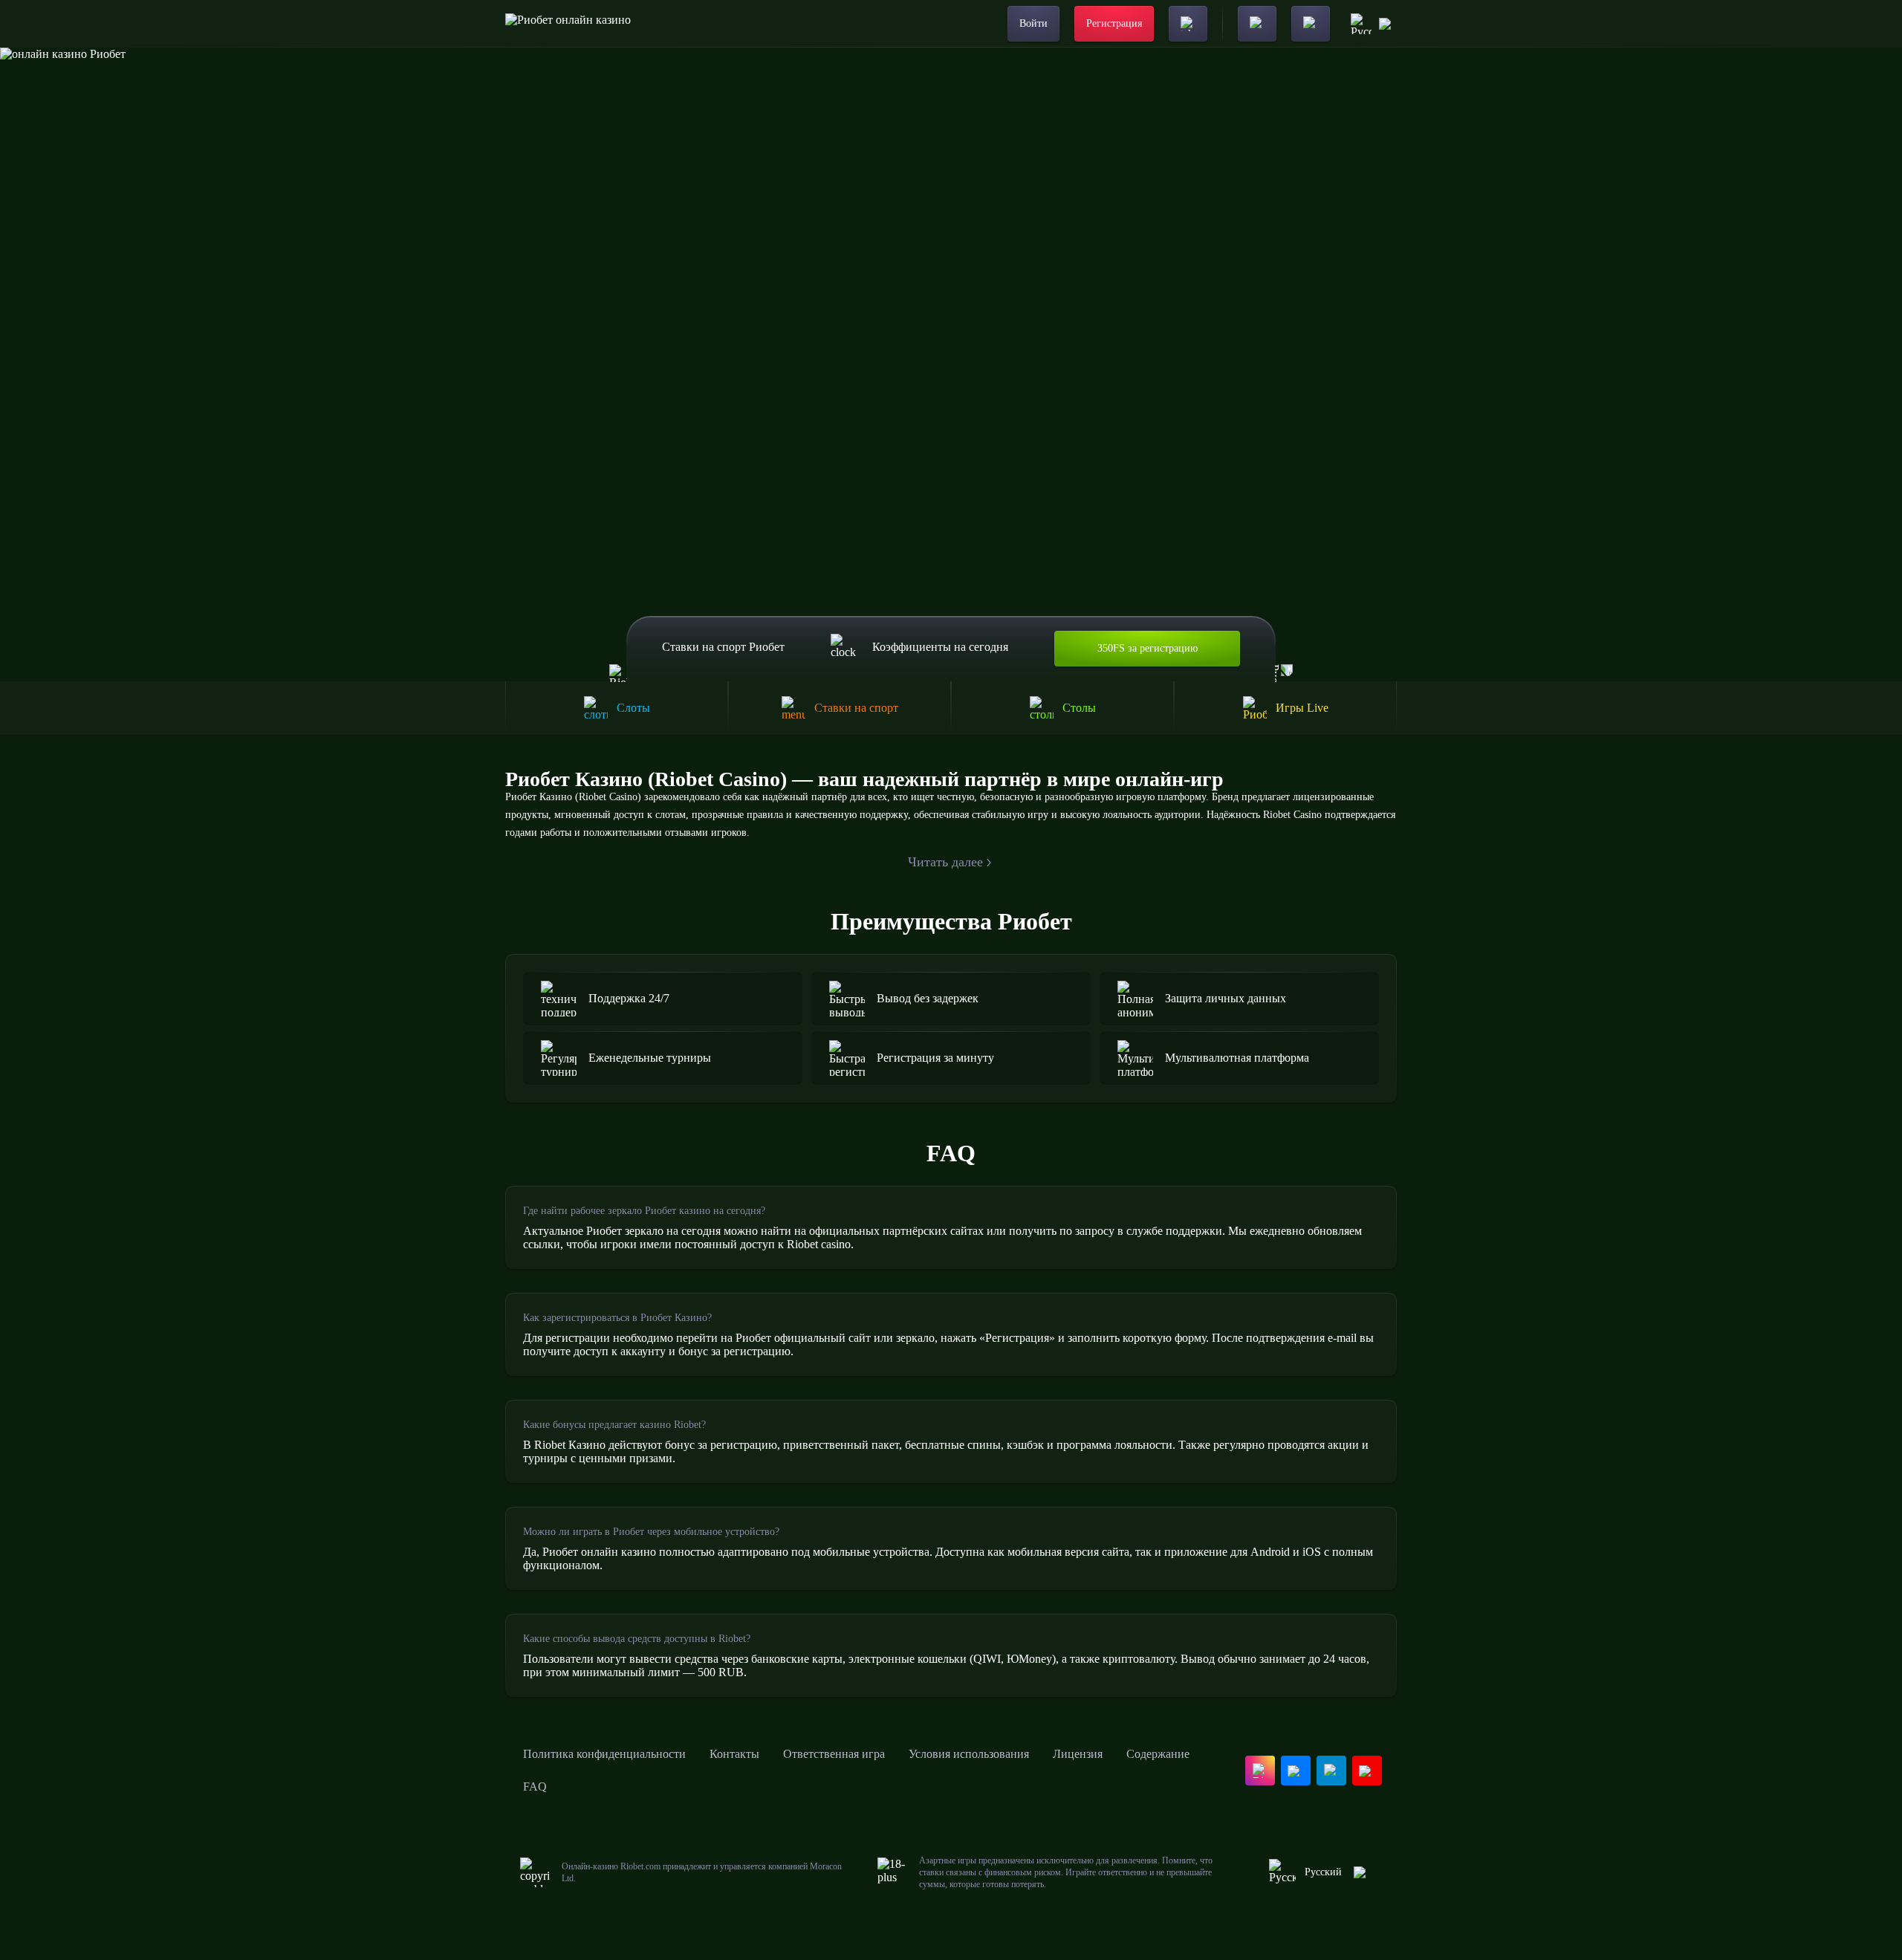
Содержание (1158, 1754)
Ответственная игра (834, 1754)
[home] (568, 24)
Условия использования (969, 1754)
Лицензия (1078, 1754)
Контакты (734, 1754)
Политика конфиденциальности (604, 1754)
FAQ (535, 1787)
